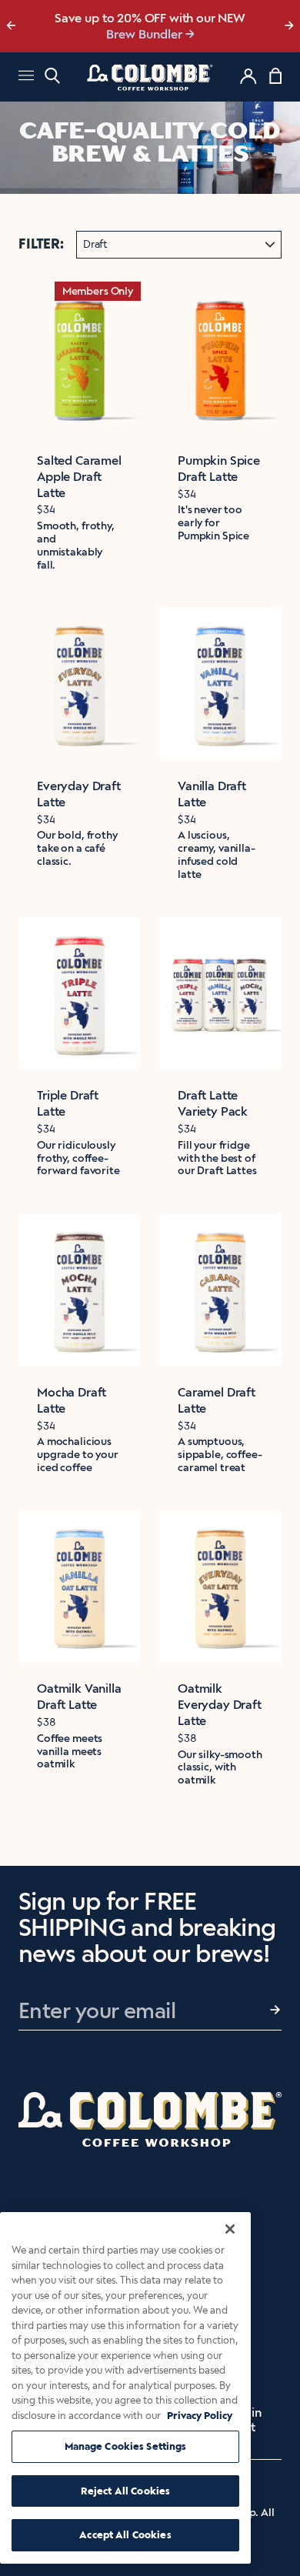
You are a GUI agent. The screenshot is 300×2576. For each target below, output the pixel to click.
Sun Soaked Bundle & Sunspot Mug (144, 34)
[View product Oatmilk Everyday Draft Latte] (220, 1587)
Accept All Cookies (125, 2535)
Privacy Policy (200, 2416)
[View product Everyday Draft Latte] (80, 684)
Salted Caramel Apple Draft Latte (79, 477)
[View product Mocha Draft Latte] (80, 1290)
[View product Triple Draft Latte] (80, 994)
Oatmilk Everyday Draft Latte (220, 1705)
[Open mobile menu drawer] (26, 77)
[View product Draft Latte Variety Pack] (220, 994)
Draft (95, 244)
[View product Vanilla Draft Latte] (220, 684)
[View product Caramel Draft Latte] (220, 1290)
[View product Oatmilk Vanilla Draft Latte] (80, 1587)
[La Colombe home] (150, 77)
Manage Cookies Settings (126, 2446)
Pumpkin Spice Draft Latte (219, 469)
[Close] (230, 2229)
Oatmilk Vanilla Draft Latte (79, 1697)
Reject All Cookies (125, 2491)
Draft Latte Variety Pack (213, 1103)
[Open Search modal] (52, 76)
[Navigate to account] (248, 76)
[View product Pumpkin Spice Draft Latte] (220, 358)
